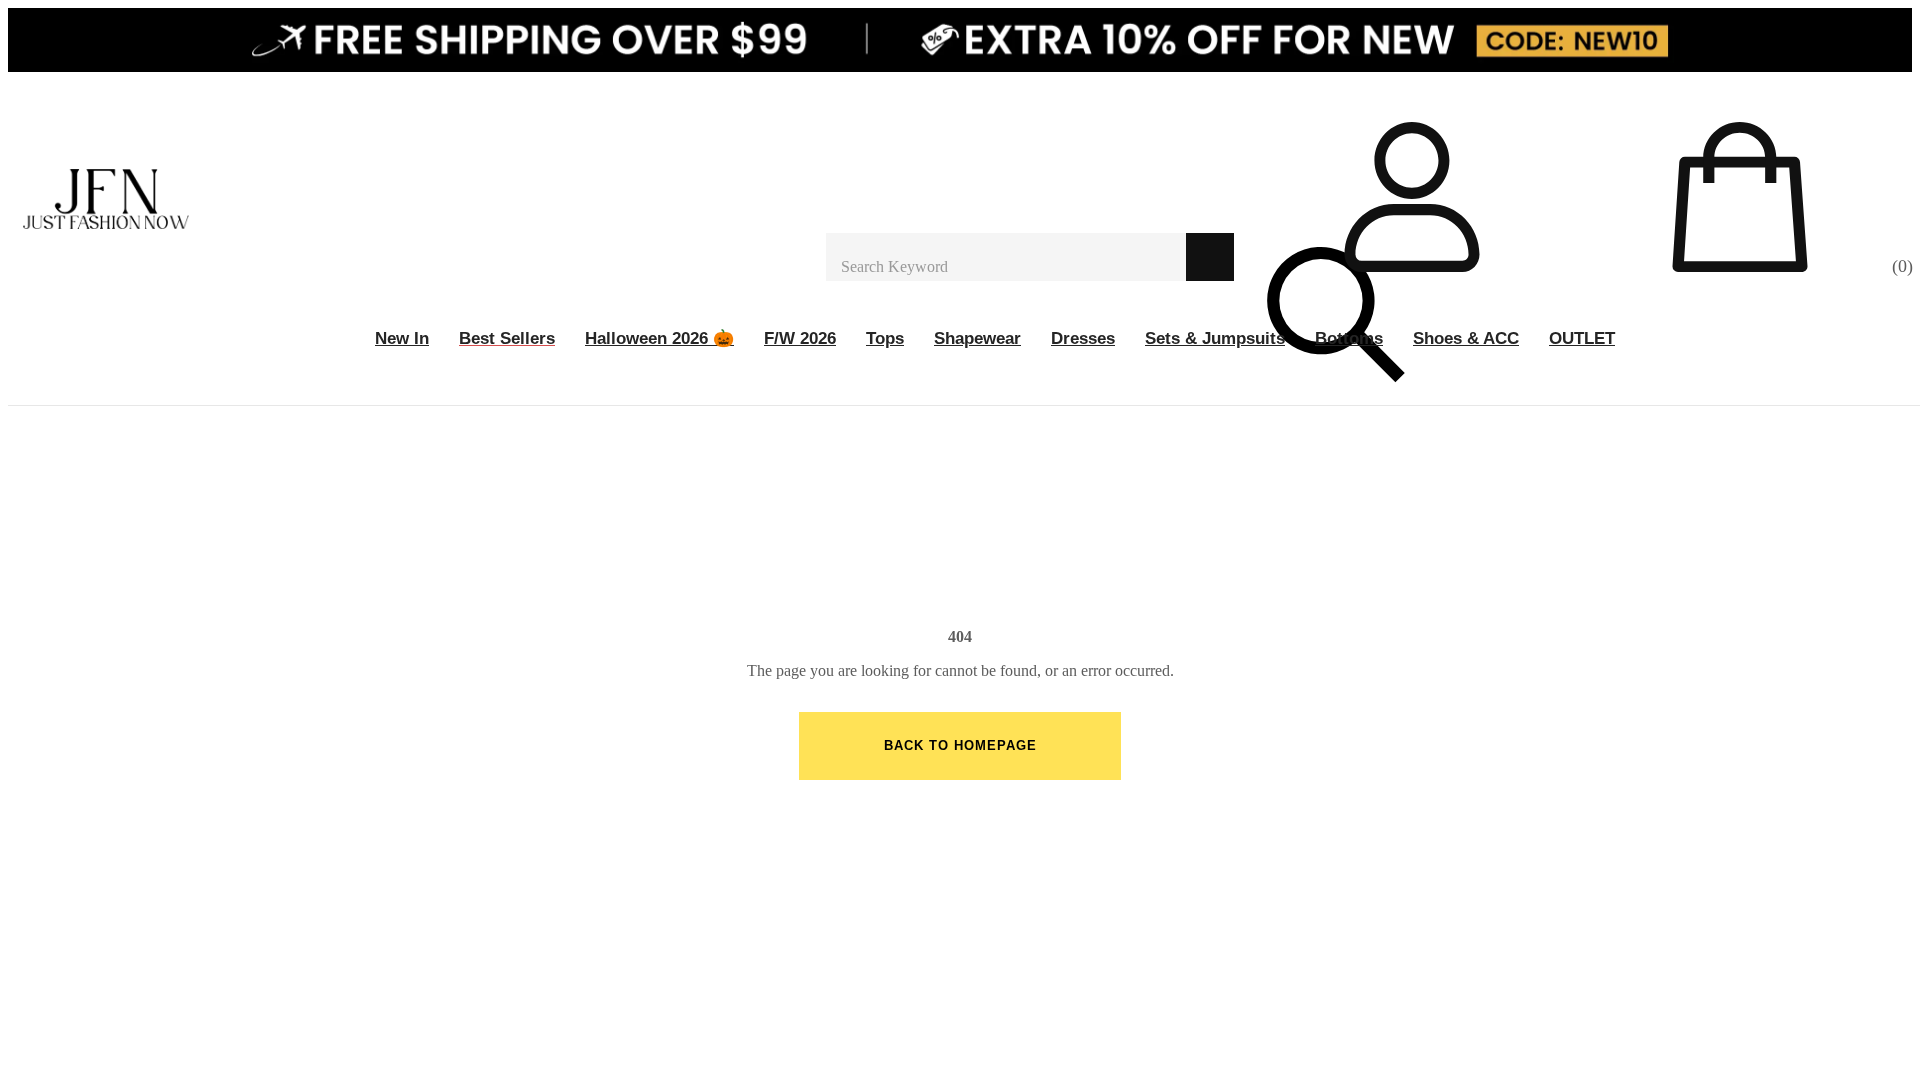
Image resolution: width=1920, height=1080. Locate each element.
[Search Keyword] (1006, 257)
